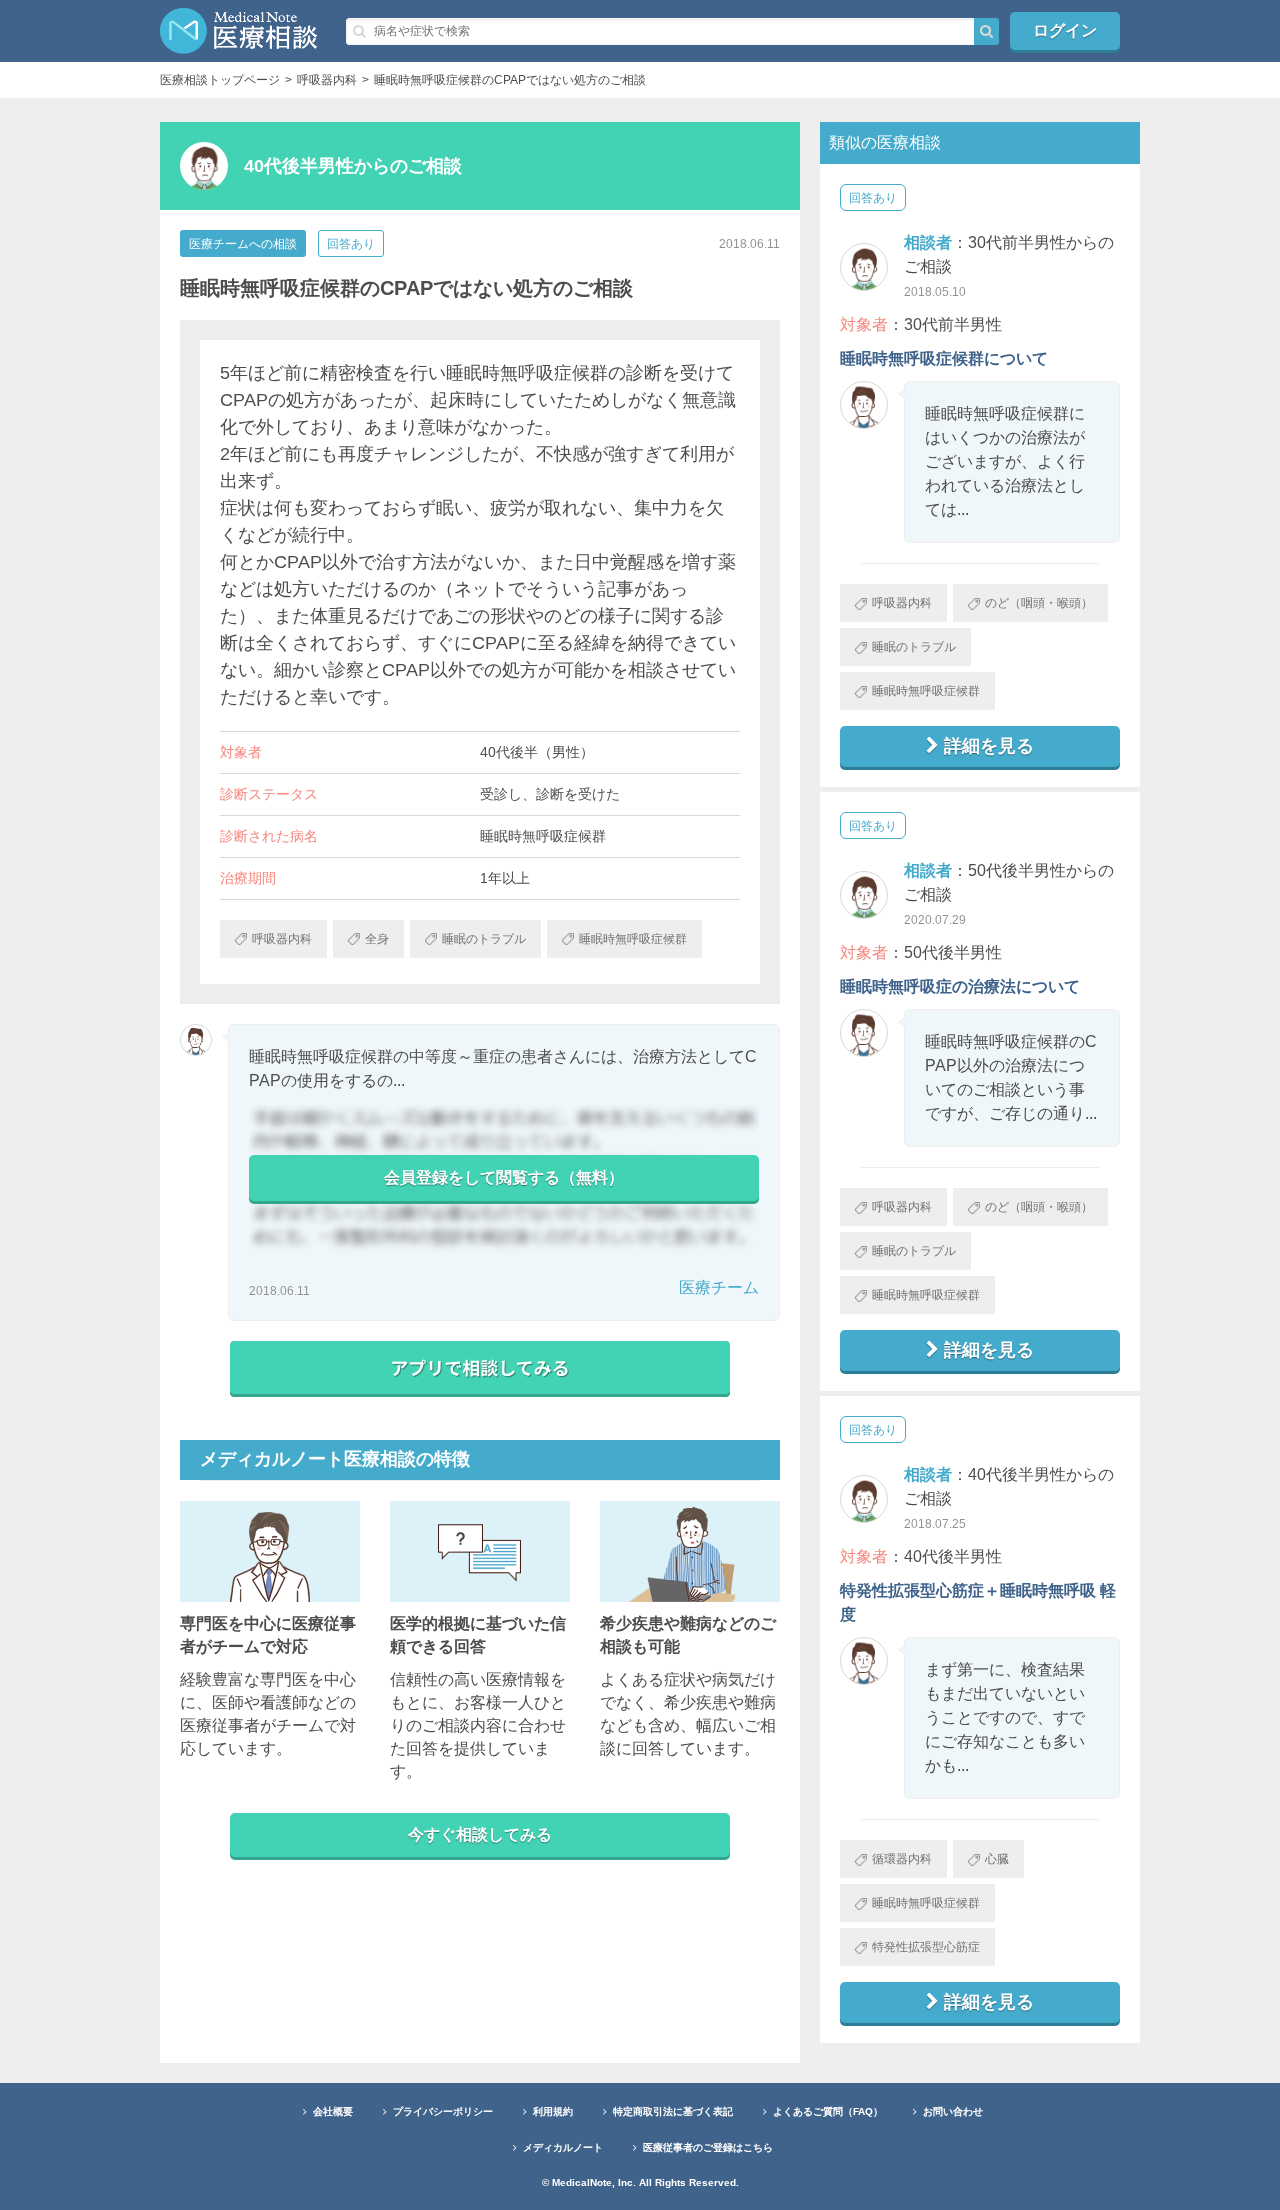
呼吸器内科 (902, 603)
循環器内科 (902, 1859)
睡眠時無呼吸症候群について (944, 358)
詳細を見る (989, 746)
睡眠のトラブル (914, 647)
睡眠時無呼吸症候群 (926, 691)
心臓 (997, 1859)
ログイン (1065, 30)
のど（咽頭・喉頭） (1039, 603)
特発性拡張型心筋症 (926, 1947)
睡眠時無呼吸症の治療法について (960, 986)
